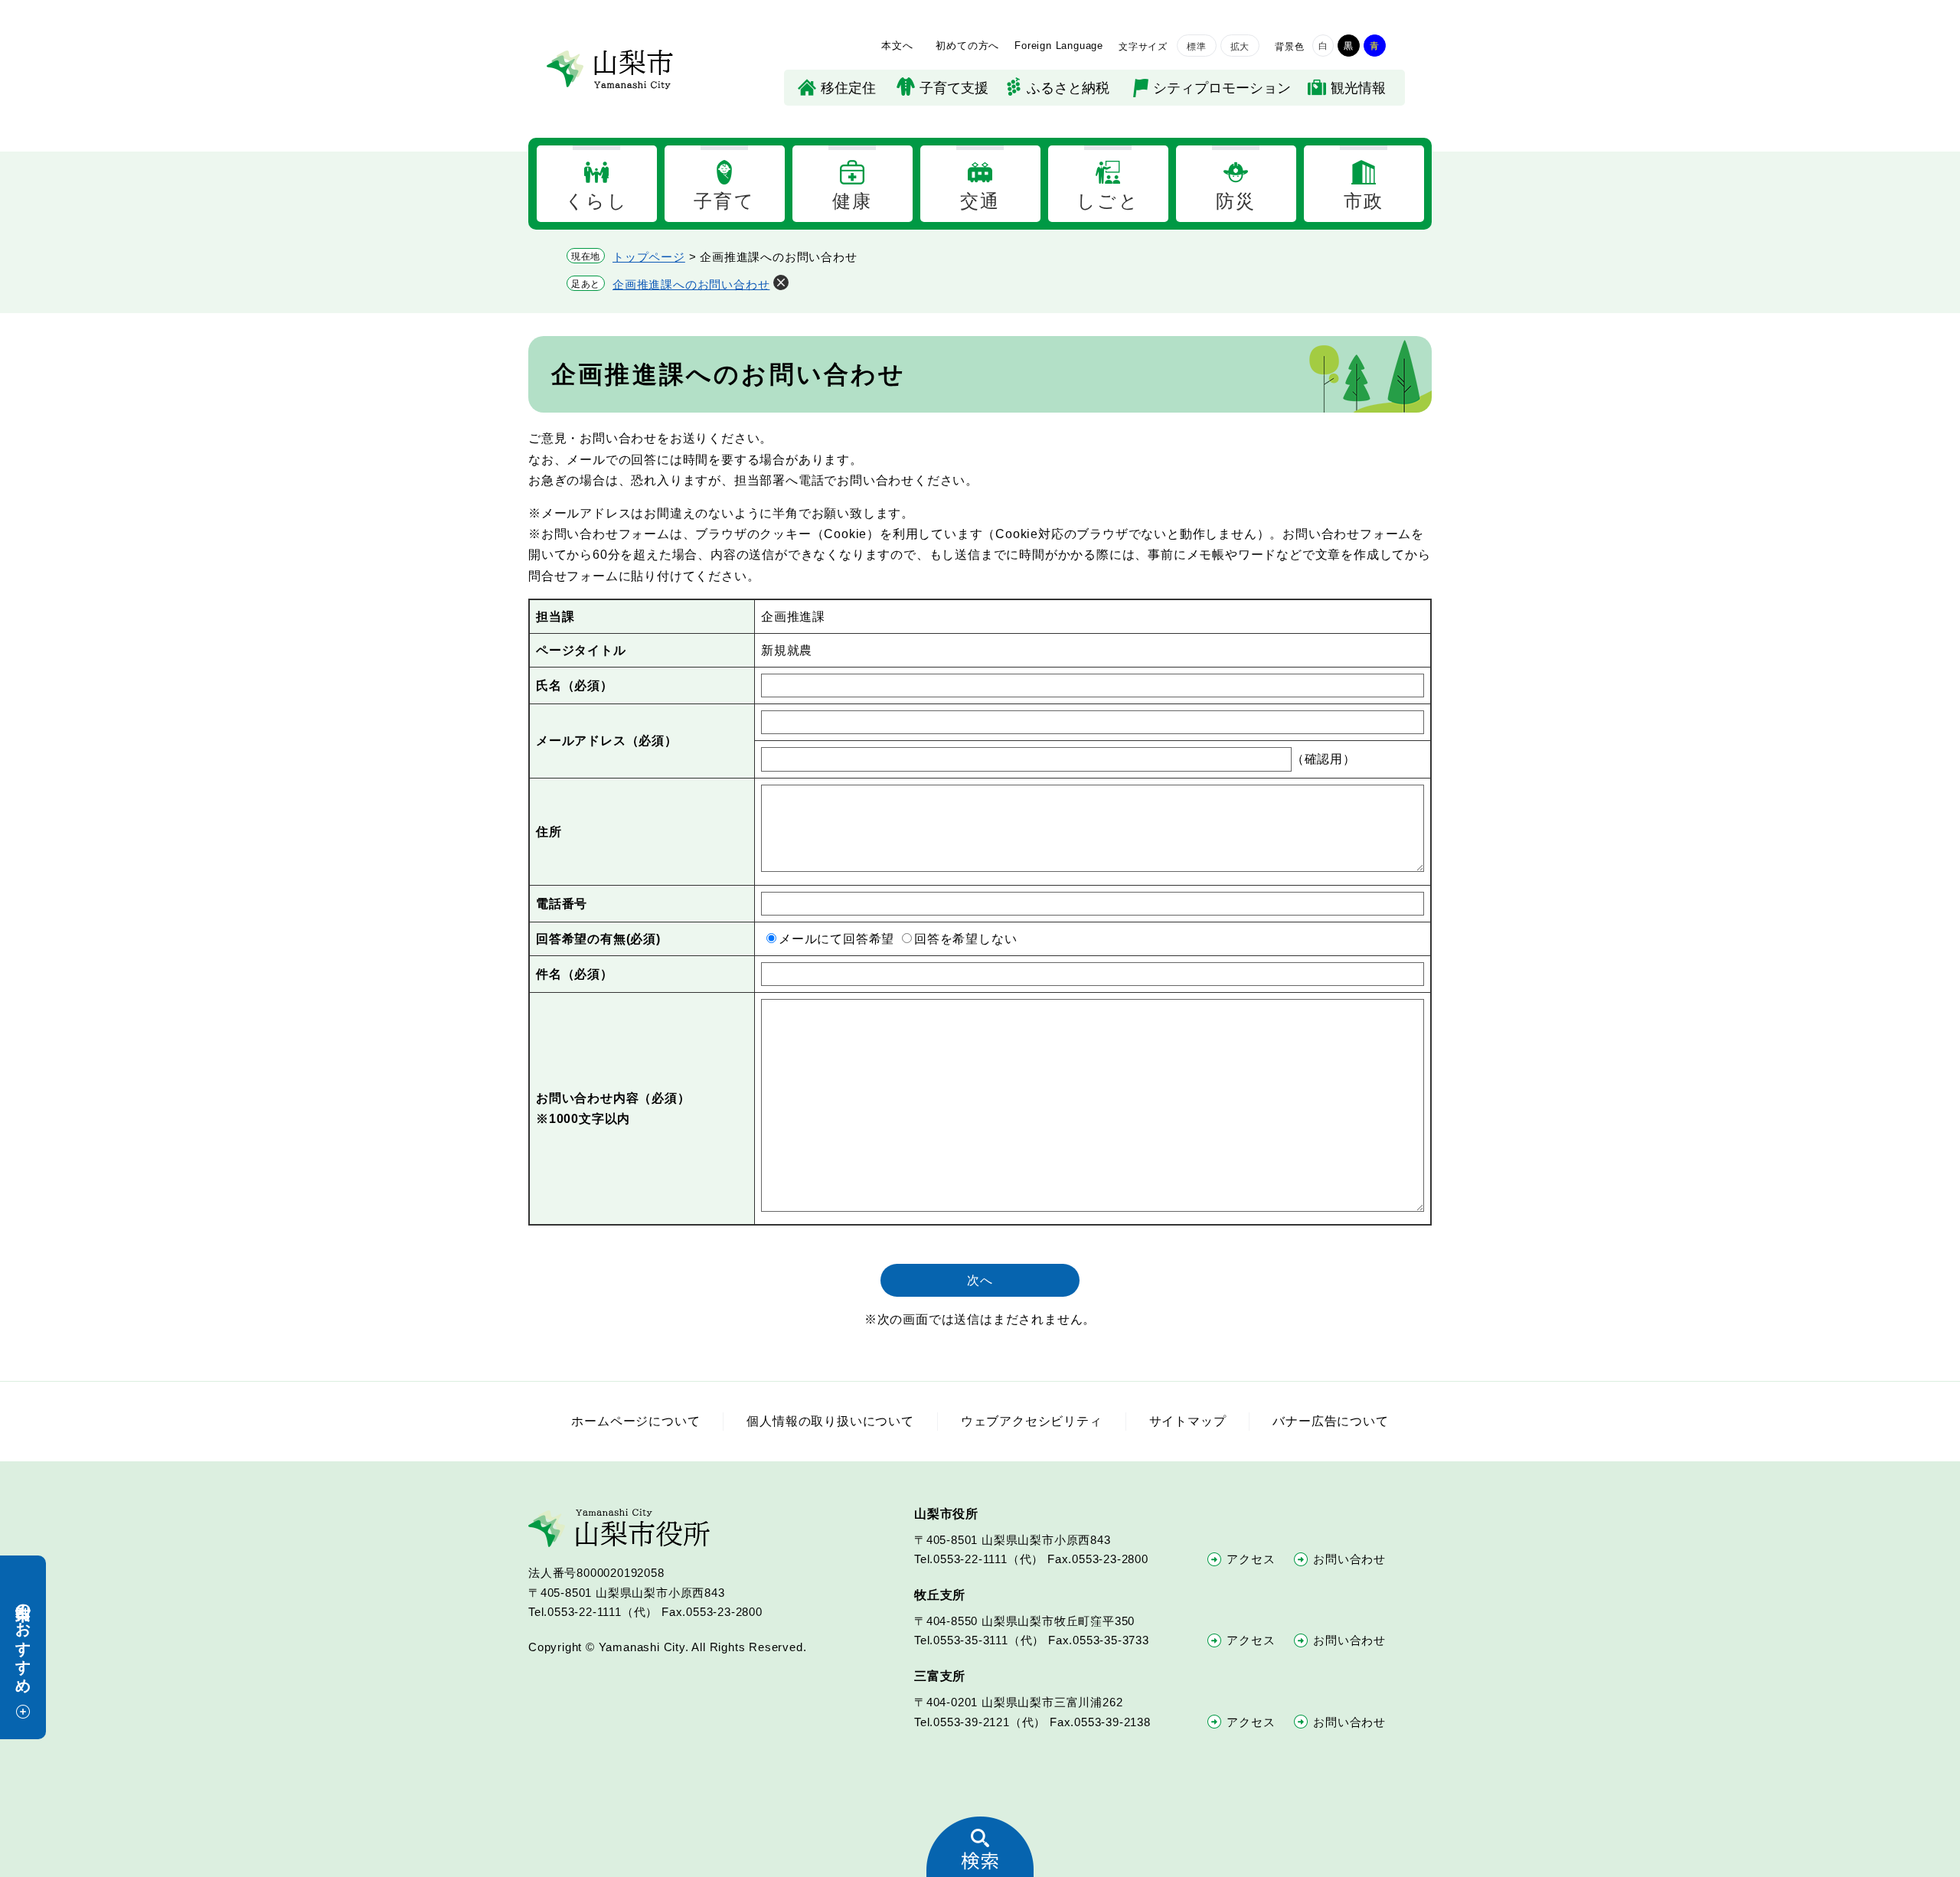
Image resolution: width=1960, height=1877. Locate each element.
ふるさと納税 (1068, 88)
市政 (1364, 201)
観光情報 (1358, 88)
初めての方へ (967, 46)
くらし (596, 201)
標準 (1197, 47)
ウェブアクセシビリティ (1032, 1421)
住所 (549, 832)
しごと (1108, 201)
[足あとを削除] (781, 282)
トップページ (649, 257)
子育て (724, 201)
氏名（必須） (575, 686)
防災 (1236, 201)
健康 (853, 201)
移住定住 (848, 88)
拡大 (1240, 47)
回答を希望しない (965, 939)
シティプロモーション (1222, 88)
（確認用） (1324, 759)
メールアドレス (607, 741)
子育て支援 (954, 88)
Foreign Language (1059, 46)
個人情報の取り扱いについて (830, 1421)
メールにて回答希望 (836, 939)
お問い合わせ (1349, 1559)
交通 (980, 201)
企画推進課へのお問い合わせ (691, 284)
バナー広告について (1330, 1421)
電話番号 (562, 904)
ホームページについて (635, 1421)
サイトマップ (1188, 1421)
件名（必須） (575, 974)
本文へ (897, 46)
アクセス (1251, 1559)
